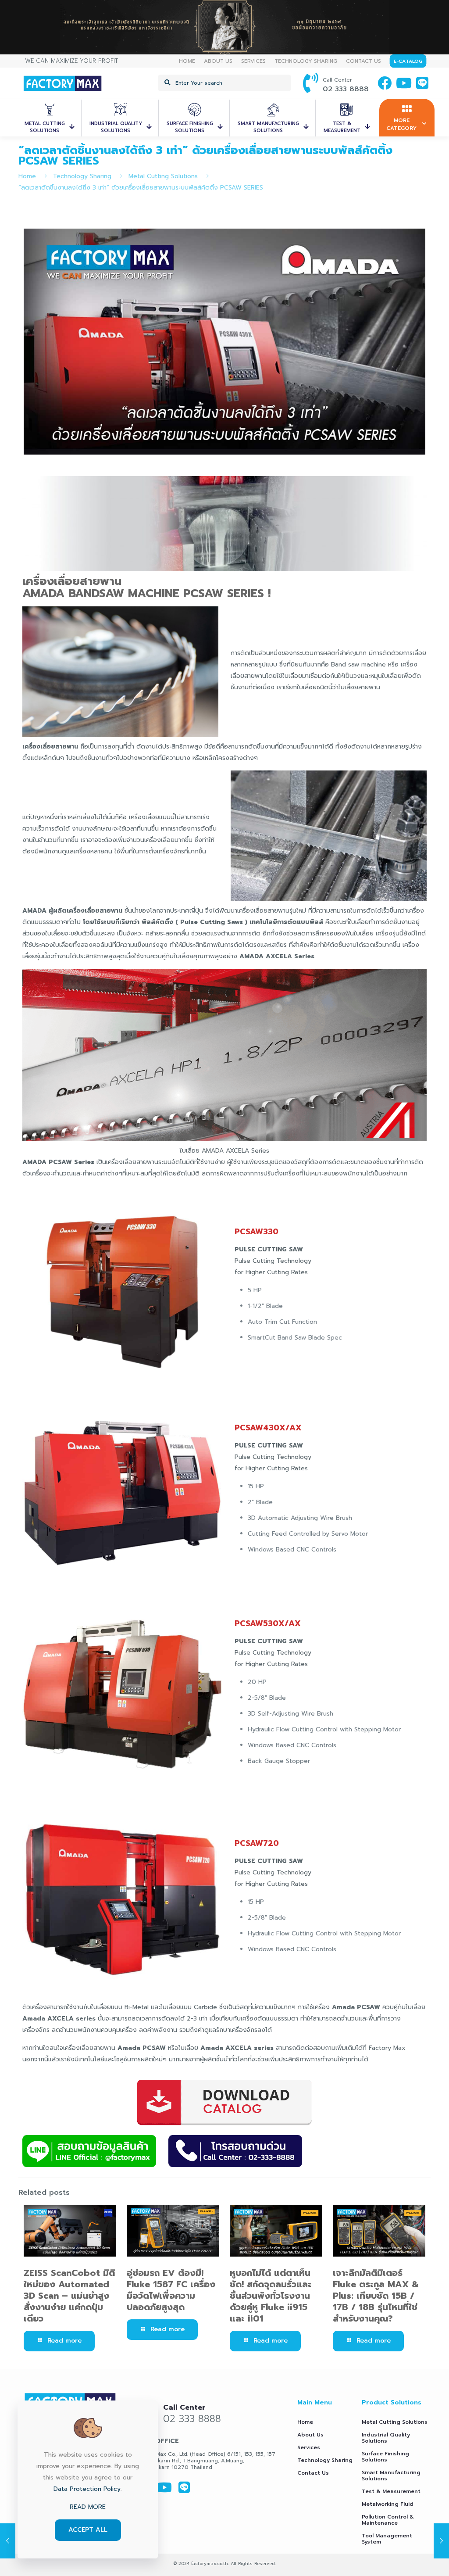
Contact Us (313, 2473)
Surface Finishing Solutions (385, 2457)
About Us (310, 2435)
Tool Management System (387, 2539)
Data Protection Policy (87, 2489)
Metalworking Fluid (388, 2504)
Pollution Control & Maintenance (388, 2520)
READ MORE (88, 2507)
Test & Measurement (391, 2491)
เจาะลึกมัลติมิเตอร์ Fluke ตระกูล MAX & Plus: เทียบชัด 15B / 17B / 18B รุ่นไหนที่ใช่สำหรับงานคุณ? (376, 2296)
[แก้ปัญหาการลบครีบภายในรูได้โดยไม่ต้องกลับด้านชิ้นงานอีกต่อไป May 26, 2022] (441, 2541)
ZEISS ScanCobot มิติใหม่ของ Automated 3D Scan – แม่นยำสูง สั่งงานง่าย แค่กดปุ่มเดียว (69, 2296)
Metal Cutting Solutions (163, 176)
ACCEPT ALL (88, 2530)
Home (27, 176)
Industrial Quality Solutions (386, 2438)
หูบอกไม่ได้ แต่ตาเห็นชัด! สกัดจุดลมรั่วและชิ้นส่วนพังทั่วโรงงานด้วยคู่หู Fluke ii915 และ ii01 (271, 2296)
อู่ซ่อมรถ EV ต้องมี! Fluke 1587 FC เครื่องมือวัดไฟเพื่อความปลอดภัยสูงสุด (171, 2290)
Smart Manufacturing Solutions (391, 2476)
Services (309, 2447)
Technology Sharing (82, 176)
